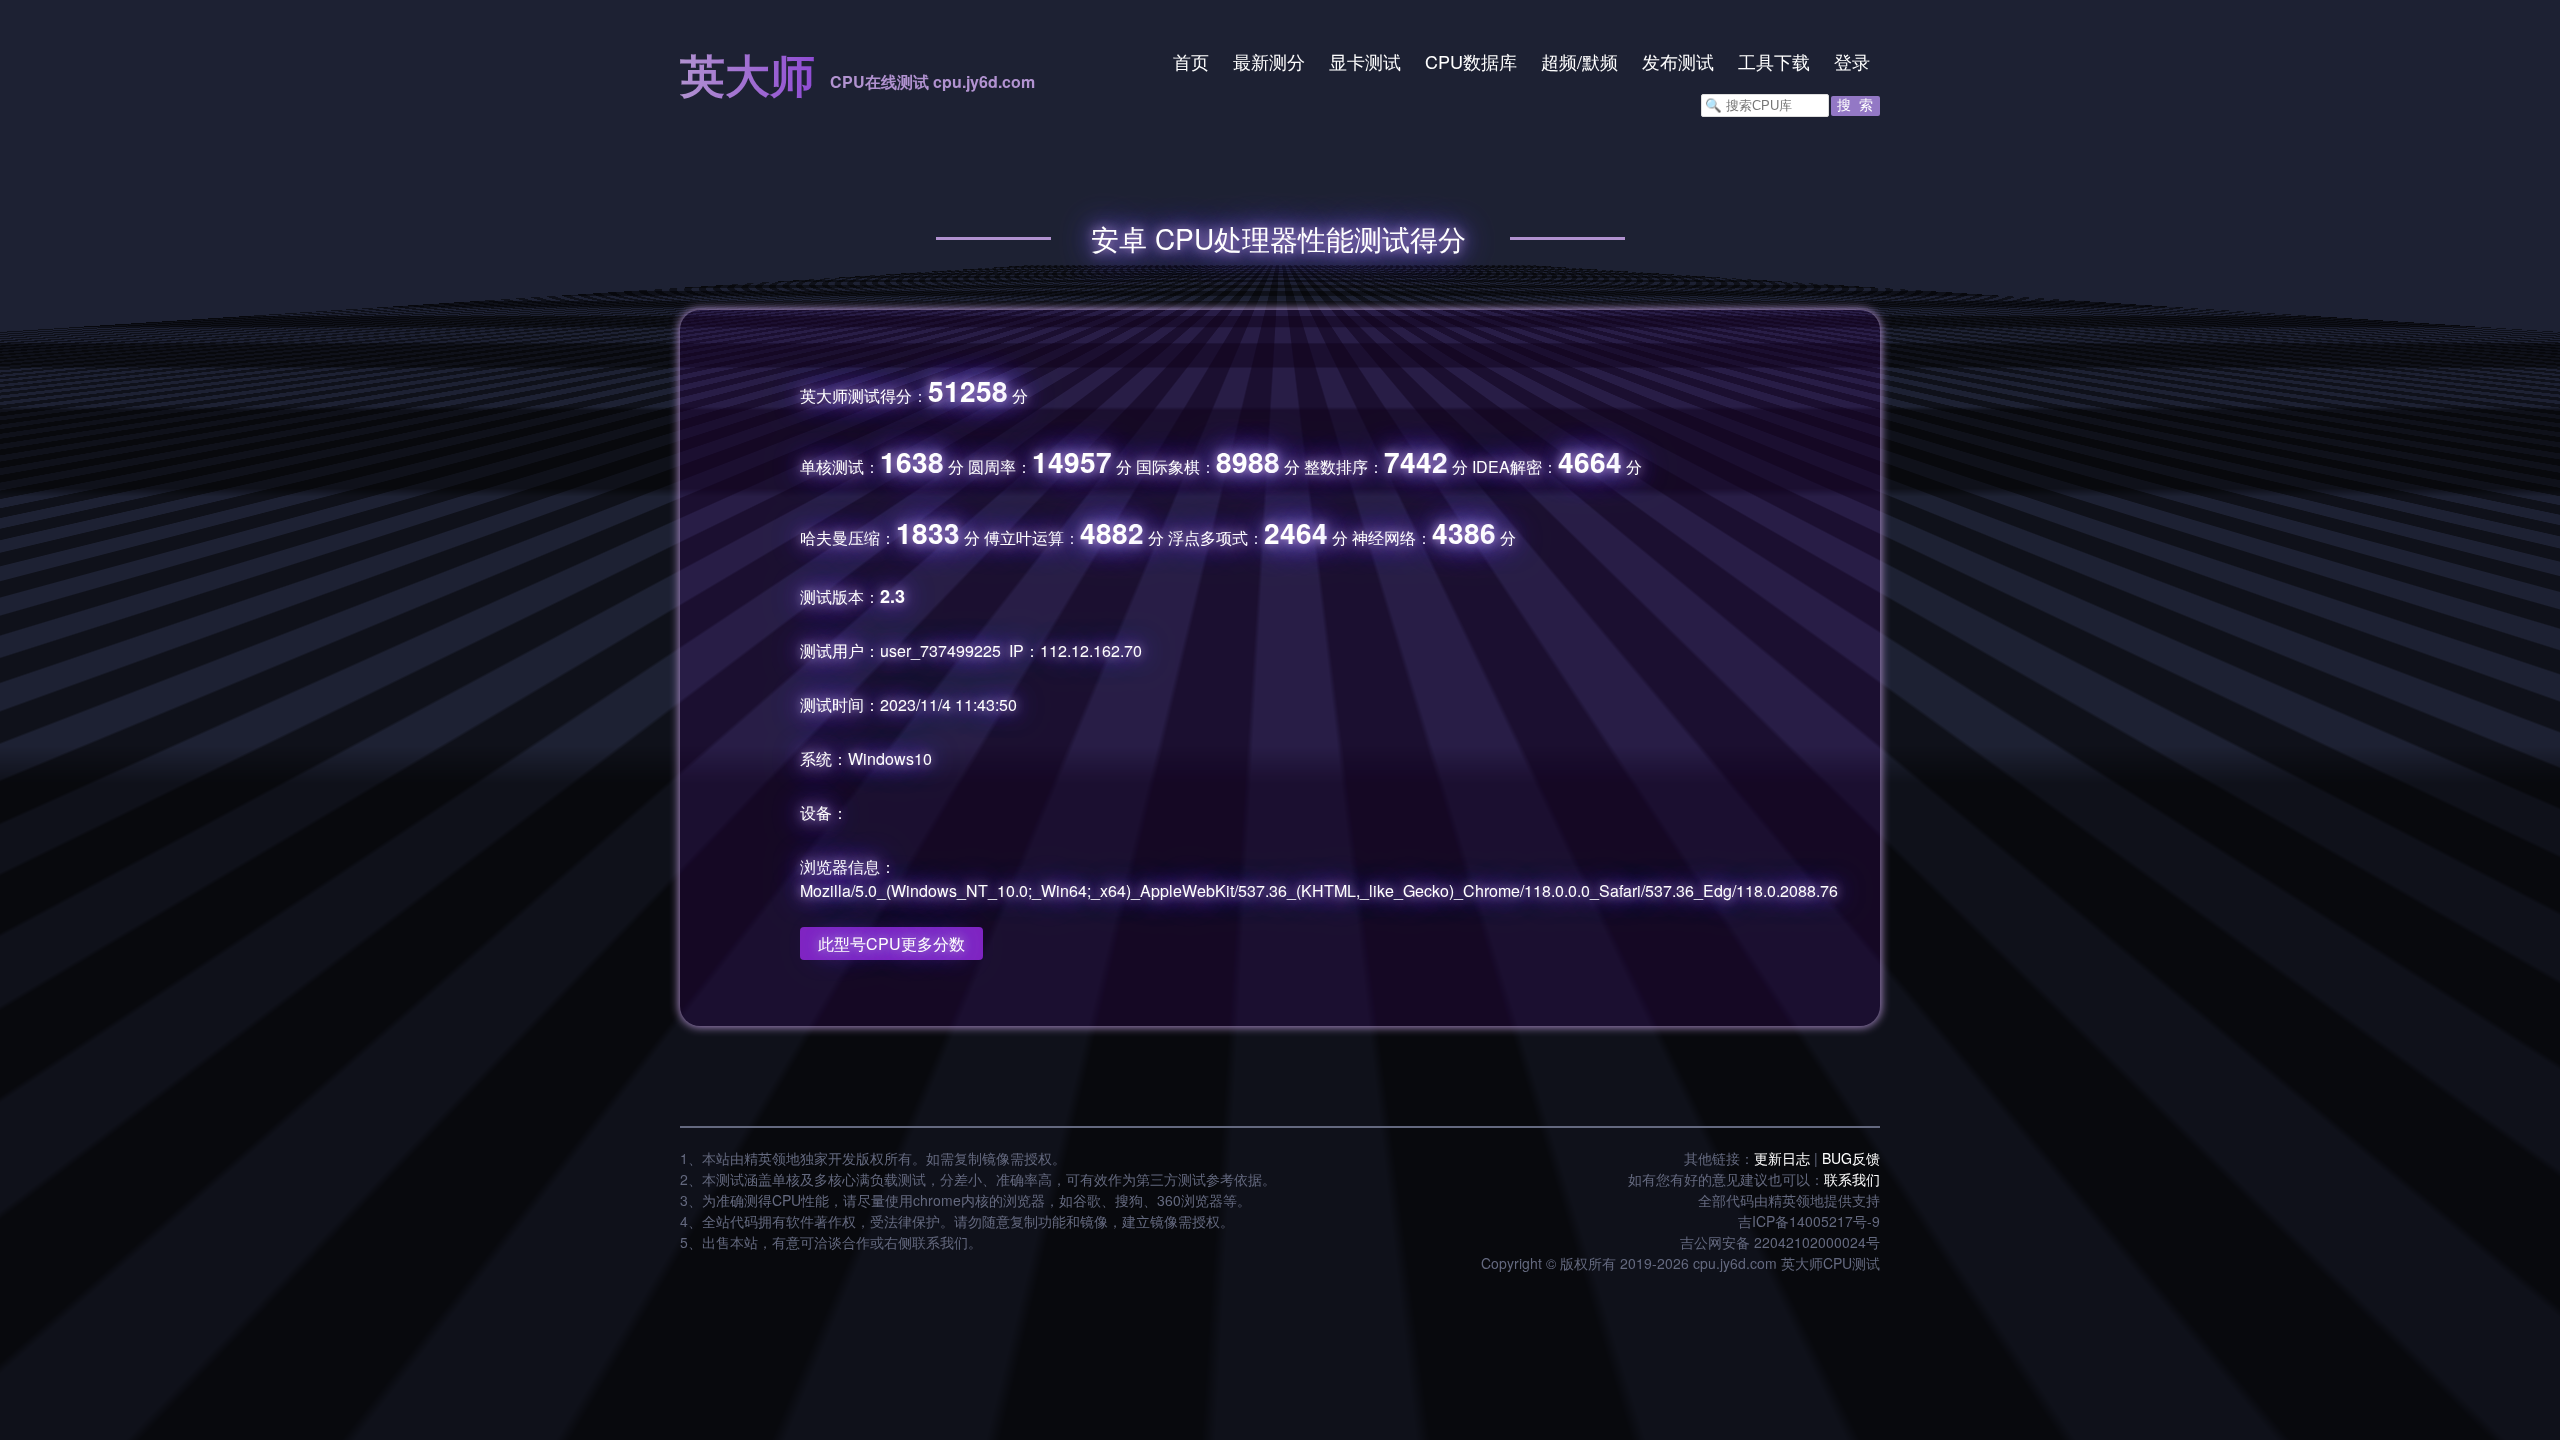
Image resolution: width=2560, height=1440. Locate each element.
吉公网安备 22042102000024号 (1780, 1242)
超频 (1559, 61)
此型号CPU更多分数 (891, 943)
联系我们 (1852, 1179)
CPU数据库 (1471, 61)
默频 (1600, 61)
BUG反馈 (1851, 1158)
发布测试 (1678, 61)
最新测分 (1269, 61)
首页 (1191, 61)
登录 (1852, 61)
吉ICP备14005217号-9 (1809, 1221)
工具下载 (1774, 61)
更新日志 (1782, 1158)
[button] (1855, 106)
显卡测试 (1365, 61)
